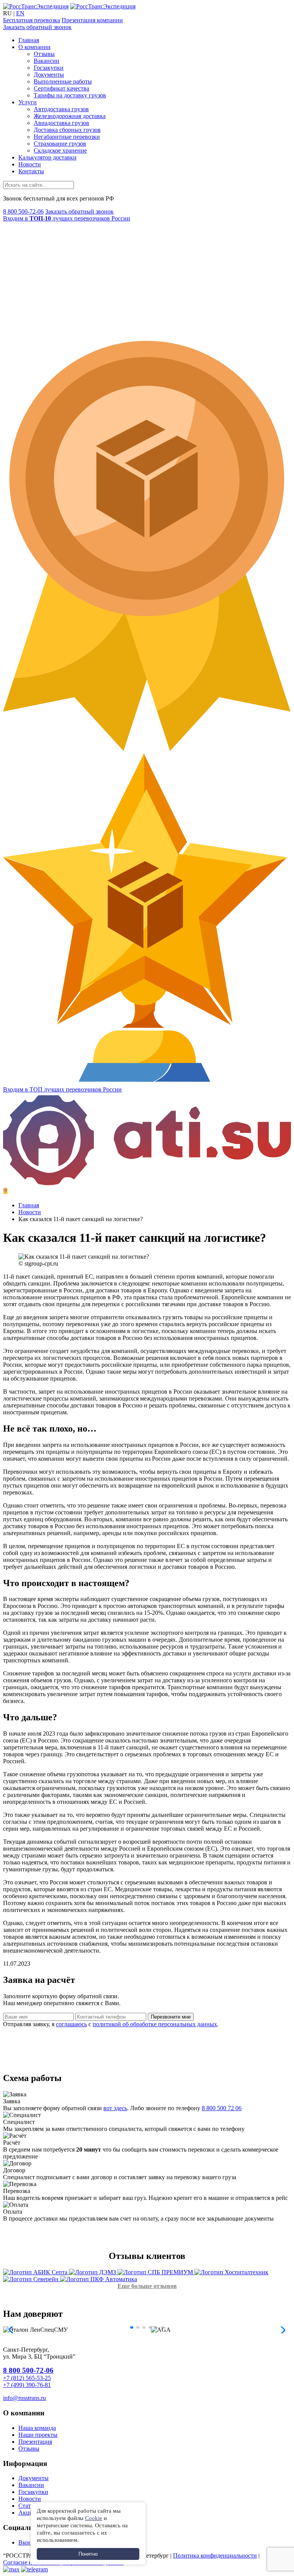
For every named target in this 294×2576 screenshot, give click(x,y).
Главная (29, 40)
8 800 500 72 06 (222, 2108)
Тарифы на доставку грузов (70, 95)
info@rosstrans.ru (24, 2398)
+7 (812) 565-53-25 (27, 2378)
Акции (27, 2513)
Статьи (28, 2506)
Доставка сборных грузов (67, 130)
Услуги (28, 102)
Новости (30, 164)
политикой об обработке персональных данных (155, 2024)
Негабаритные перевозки (67, 137)
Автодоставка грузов (61, 109)
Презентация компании (92, 20)
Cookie (94, 2518)
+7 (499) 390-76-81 (27, 2385)
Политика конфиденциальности (215, 2555)
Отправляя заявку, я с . (111, 2024)
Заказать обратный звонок (37, 27)
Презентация (35, 2442)
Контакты (31, 171)
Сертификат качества (61, 88)
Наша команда (37, 2428)
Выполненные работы (63, 81)
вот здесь (115, 2108)
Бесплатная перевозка (32, 20)
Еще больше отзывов (147, 2286)
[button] (132, 2327)
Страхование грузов (60, 144)
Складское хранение (60, 150)
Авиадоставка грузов (61, 123)
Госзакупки (49, 68)
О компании (34, 47)
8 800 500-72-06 (23, 211)
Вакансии (47, 61)
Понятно (88, 2554)
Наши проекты (38, 2435)
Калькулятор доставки (47, 157)
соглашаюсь (71, 2024)
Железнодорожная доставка (70, 116)
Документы (49, 75)
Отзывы (44, 54)
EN (20, 13)
